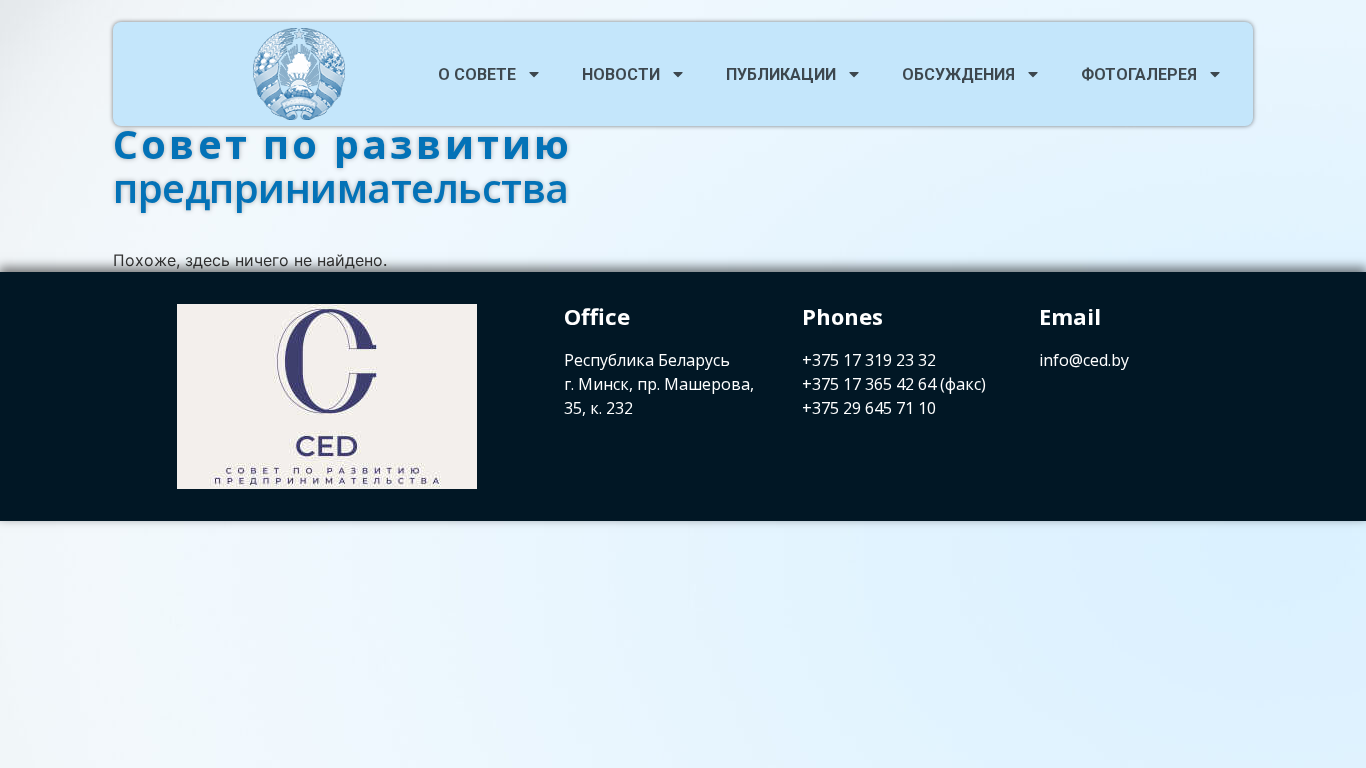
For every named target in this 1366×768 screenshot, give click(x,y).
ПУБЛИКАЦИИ (781, 74)
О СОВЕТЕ (477, 74)
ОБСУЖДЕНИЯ (958, 74)
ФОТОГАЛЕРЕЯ (1139, 74)
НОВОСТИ (621, 74)
